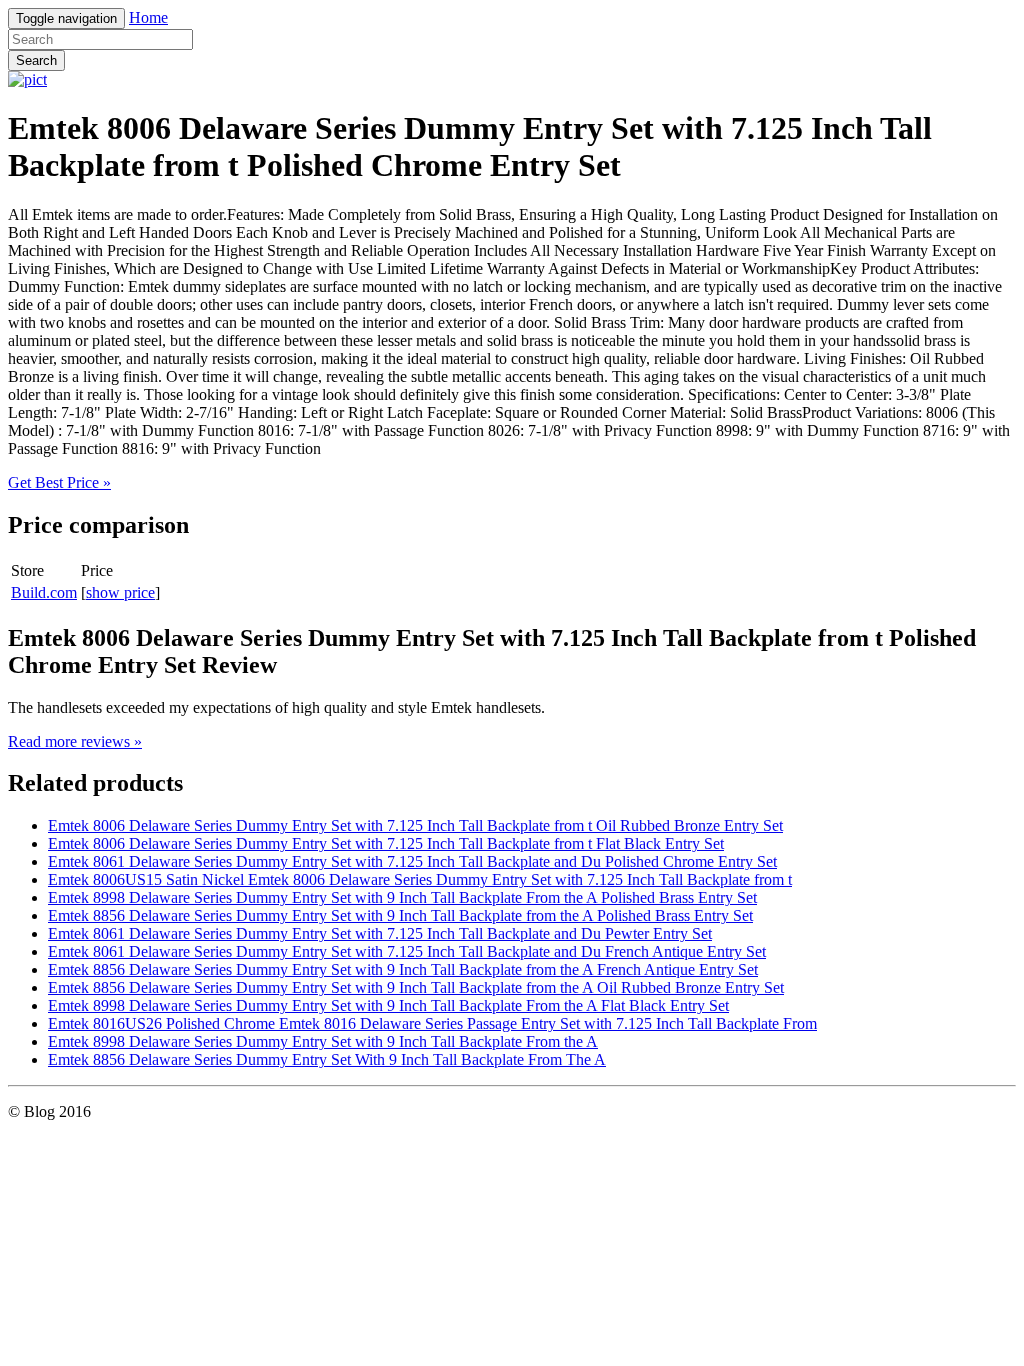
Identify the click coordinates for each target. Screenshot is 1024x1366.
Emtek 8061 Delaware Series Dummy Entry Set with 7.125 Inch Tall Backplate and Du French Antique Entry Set (407, 951)
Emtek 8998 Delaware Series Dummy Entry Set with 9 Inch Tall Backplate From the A (323, 1041)
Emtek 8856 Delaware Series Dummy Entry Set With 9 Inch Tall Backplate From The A (327, 1059)
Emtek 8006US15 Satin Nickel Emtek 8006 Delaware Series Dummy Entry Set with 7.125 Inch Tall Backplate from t (420, 879)
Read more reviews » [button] (75, 741)
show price (120, 592)
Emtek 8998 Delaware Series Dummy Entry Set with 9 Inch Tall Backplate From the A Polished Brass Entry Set (402, 897)
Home (148, 17)
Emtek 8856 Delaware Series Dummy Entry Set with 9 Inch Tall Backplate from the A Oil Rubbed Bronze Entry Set (416, 987)
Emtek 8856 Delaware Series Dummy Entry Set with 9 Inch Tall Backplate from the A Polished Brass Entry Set (400, 915)
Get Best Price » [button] (59, 482)
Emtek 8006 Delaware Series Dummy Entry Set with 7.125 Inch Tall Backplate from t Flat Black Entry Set (386, 843)
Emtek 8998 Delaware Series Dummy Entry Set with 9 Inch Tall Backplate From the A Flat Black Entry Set (388, 1005)
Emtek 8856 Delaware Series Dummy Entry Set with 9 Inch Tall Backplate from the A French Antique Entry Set (403, 969)
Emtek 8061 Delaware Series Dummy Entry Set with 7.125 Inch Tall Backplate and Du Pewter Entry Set (380, 933)
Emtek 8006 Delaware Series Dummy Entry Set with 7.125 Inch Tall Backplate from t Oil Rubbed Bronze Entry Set (415, 825)
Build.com (44, 592)
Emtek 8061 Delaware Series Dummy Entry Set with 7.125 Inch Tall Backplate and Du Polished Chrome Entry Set (412, 861)
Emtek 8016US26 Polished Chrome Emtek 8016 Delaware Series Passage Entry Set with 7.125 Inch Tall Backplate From (432, 1023)
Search (36, 60)
